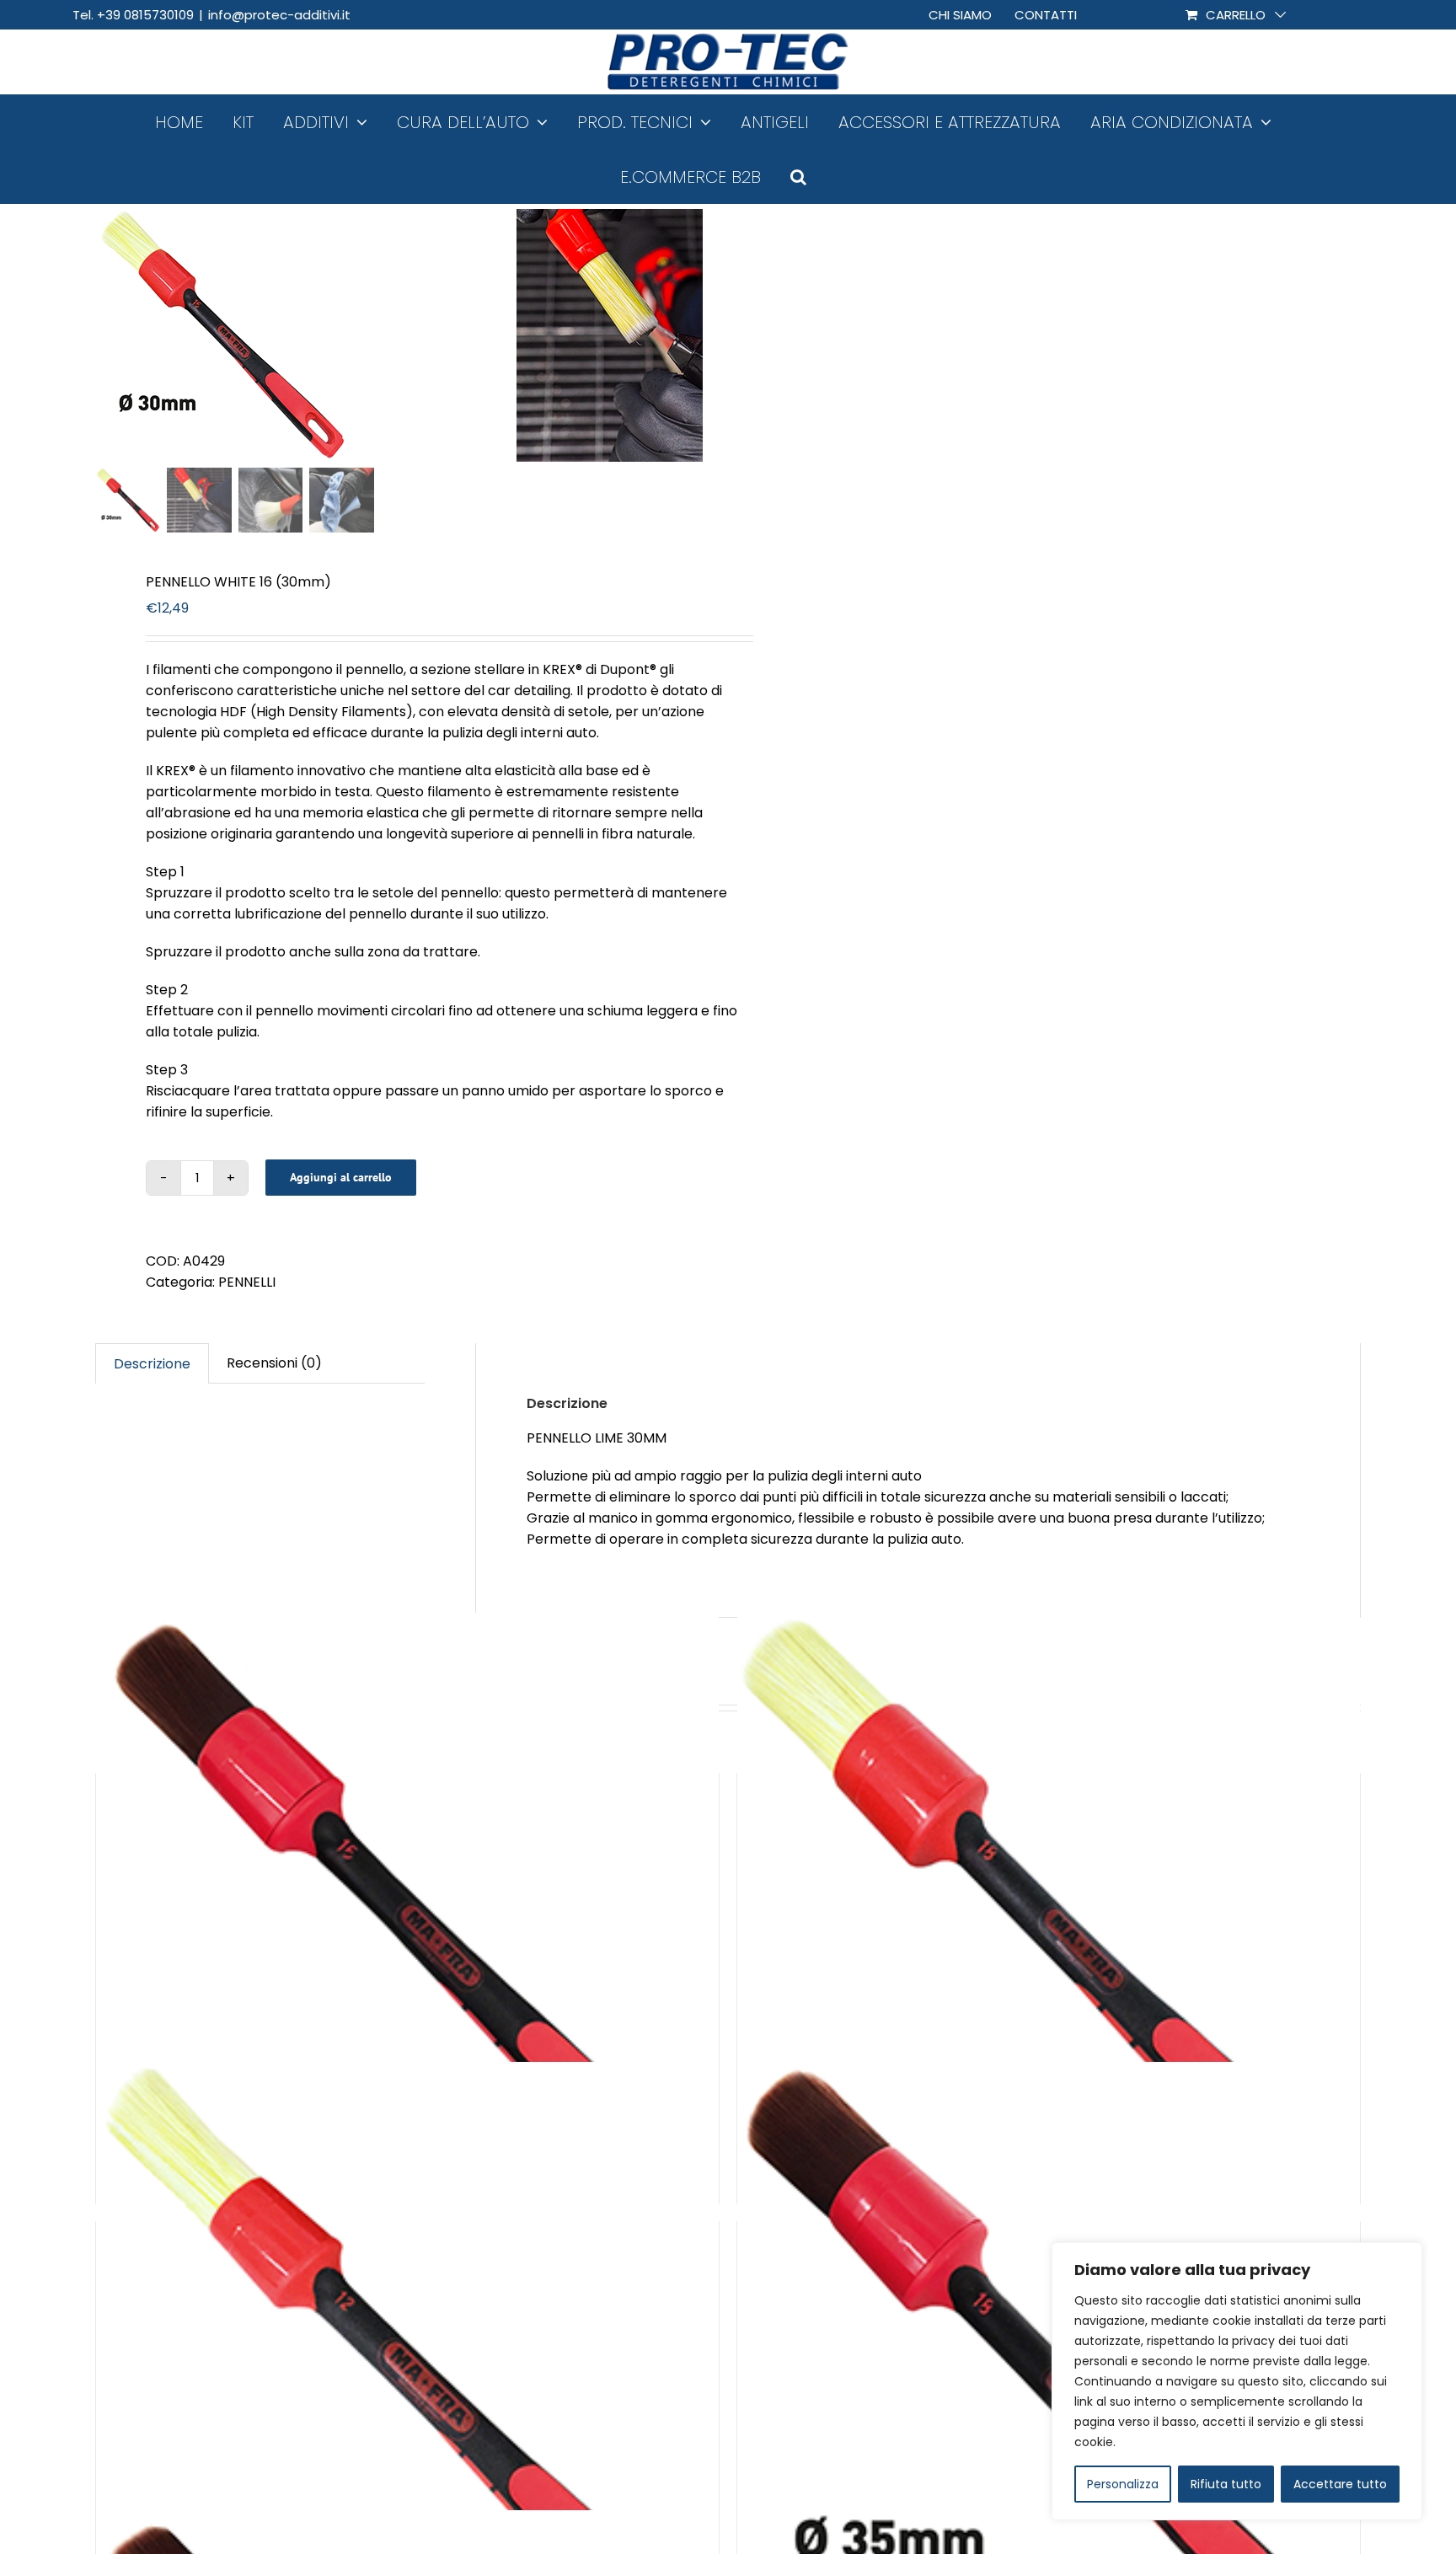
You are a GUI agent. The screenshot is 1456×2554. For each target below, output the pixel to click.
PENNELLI (247, 1282)
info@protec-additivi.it (279, 15)
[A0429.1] (306, 335)
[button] (798, 177)
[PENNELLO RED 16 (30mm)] (407, 1925)
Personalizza (1123, 2484)
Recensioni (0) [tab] (274, 1363)
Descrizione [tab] (152, 1364)
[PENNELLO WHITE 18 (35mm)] (1049, 1925)
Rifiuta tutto (1226, 2484)
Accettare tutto (1340, 2484)
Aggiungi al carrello (341, 1177)
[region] (1237, 2381)
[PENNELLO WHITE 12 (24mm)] (407, 2373)
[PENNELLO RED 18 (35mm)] (1049, 2373)
